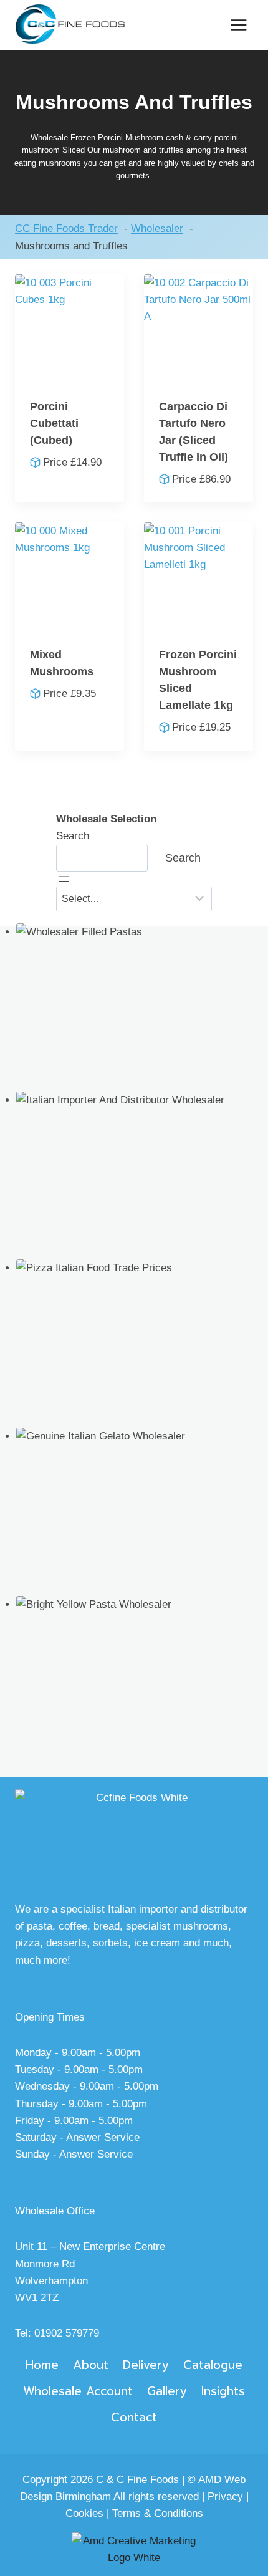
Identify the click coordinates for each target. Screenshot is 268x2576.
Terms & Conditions (158, 2513)
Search (73, 836)
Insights (223, 2391)
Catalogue (213, 2365)
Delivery (146, 2365)
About (91, 2365)
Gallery (167, 2391)
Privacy (225, 2497)
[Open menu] (238, 25)
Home (42, 2365)
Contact (134, 2417)
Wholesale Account (78, 2391)
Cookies (84, 2513)
